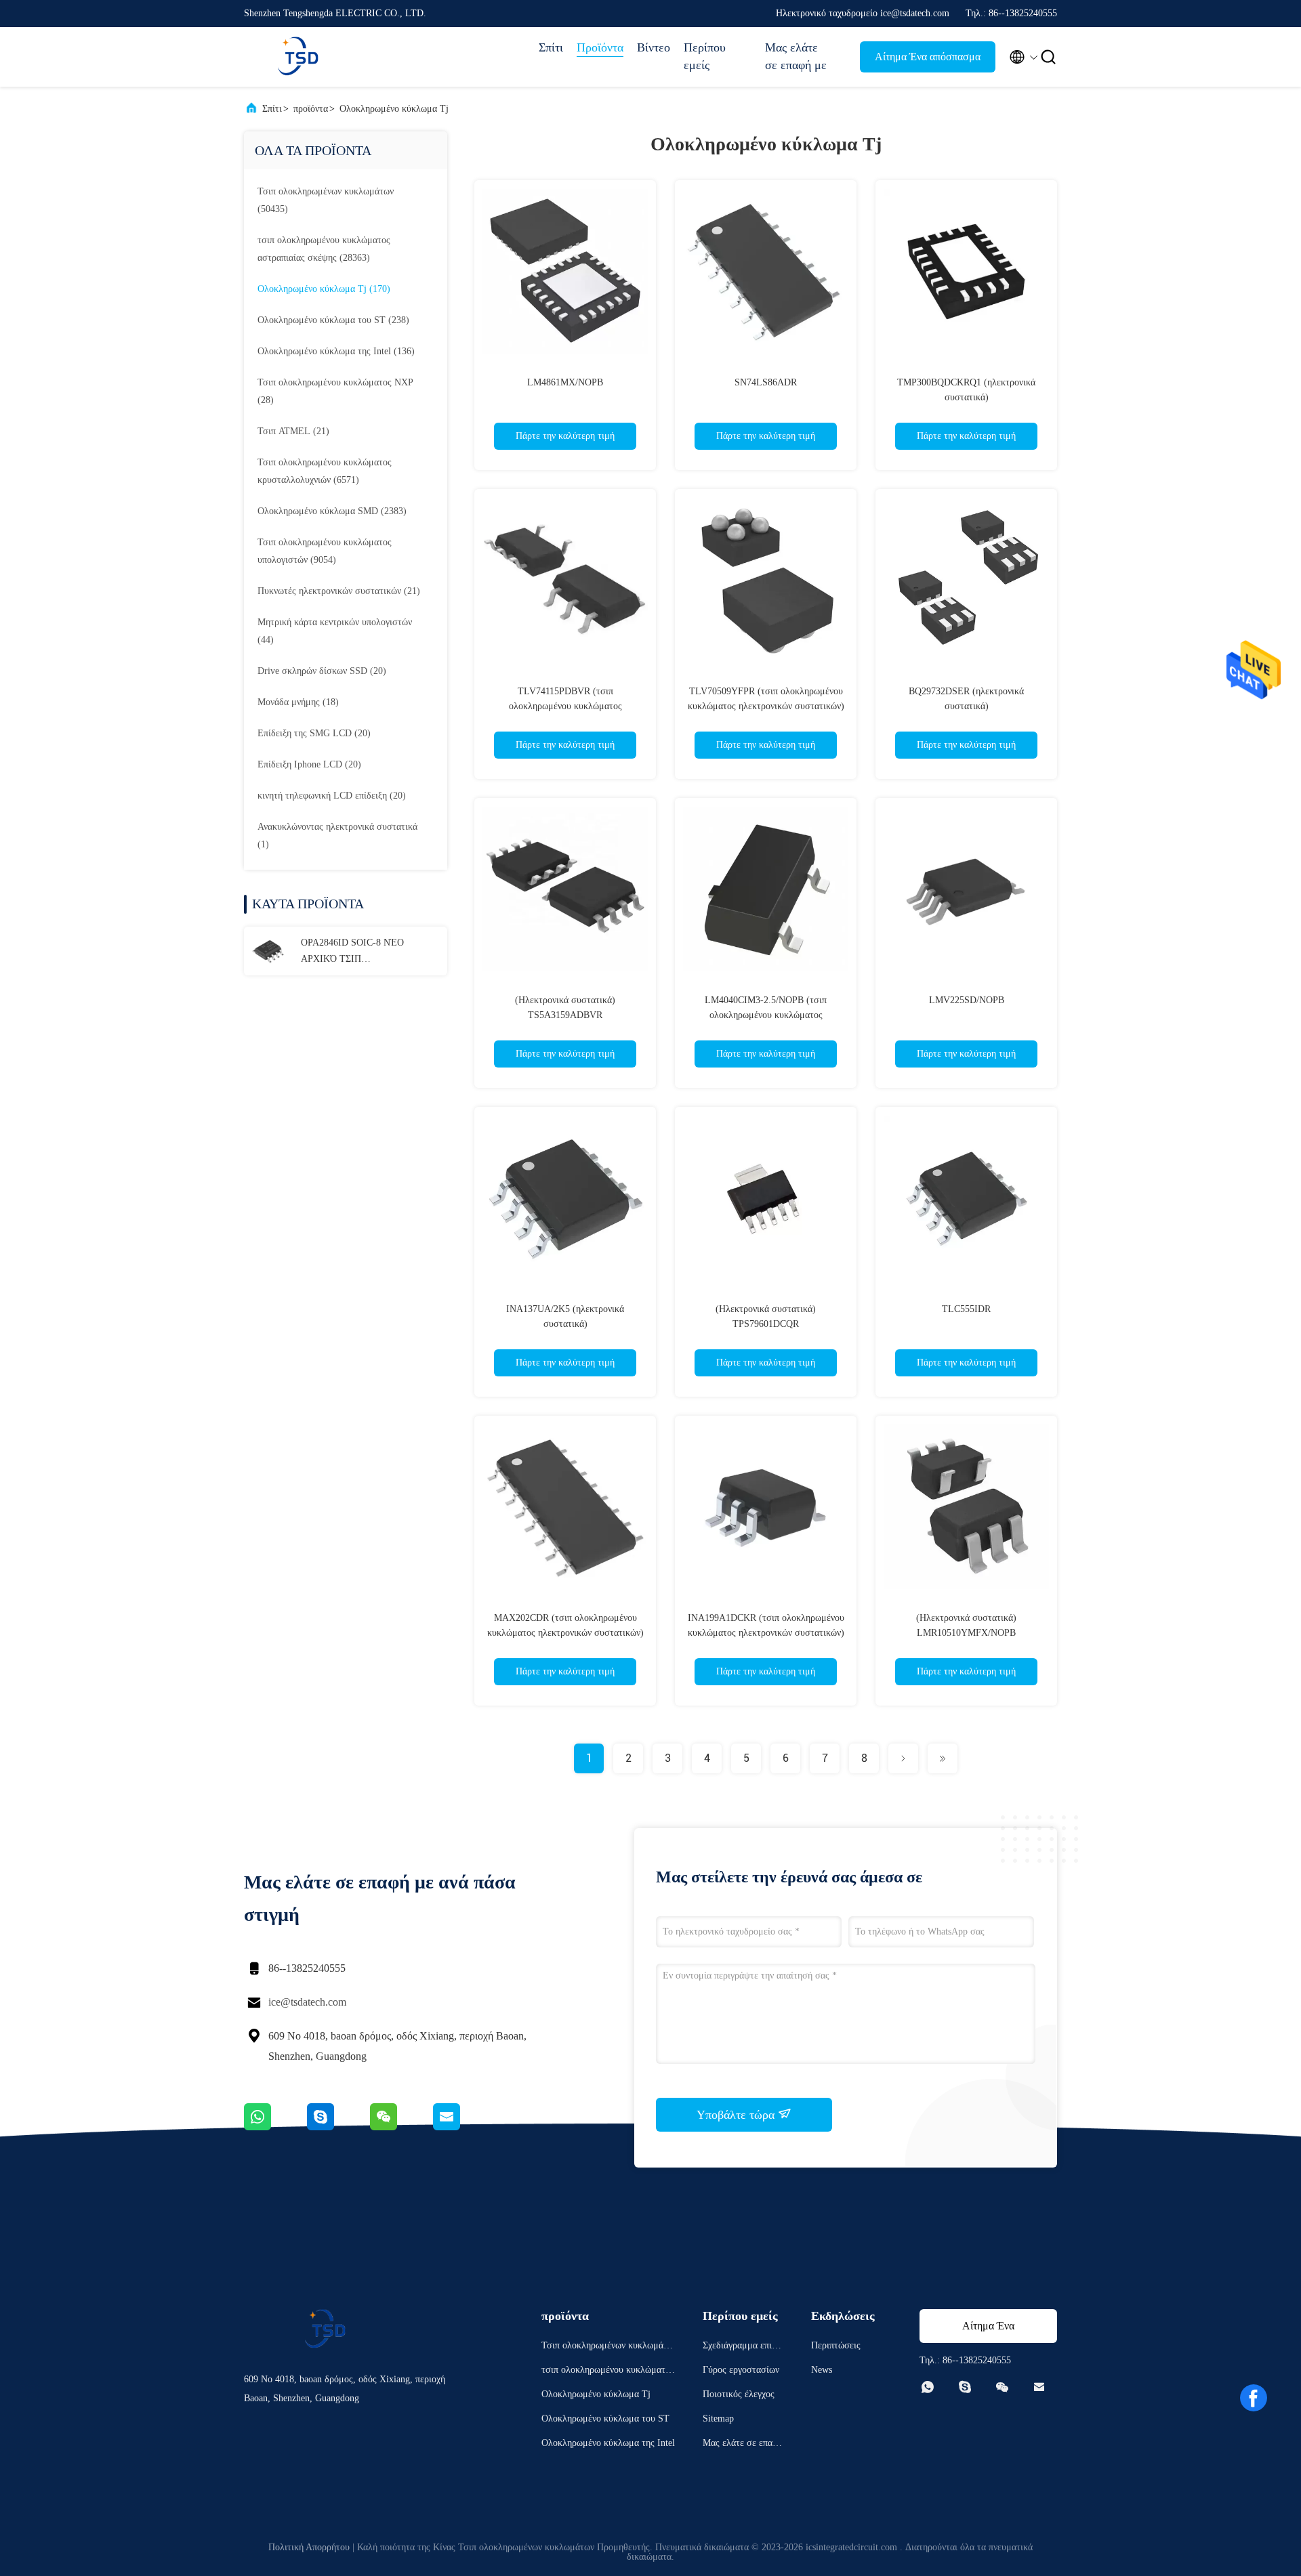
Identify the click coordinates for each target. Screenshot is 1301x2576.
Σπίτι (551, 47)
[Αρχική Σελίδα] (298, 57)
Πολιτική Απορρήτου (309, 2547)
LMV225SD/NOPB (967, 1000)
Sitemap (718, 2419)
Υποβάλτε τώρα (737, 2115)
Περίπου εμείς (705, 56)
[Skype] (338, 2127)
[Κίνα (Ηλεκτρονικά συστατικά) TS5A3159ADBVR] (565, 889)
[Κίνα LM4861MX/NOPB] (565, 271)
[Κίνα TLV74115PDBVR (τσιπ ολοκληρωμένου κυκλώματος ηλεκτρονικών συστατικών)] (565, 580)
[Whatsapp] (275, 2127)
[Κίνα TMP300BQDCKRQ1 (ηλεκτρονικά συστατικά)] (966, 271)
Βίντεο (654, 47)
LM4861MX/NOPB (565, 382)
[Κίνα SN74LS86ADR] (766, 271)
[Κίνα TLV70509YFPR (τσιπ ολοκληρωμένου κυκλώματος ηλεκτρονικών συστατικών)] (766, 580)
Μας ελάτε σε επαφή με (796, 56)
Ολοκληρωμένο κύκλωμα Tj (394, 109)
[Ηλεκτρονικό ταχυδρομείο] (463, 2127)
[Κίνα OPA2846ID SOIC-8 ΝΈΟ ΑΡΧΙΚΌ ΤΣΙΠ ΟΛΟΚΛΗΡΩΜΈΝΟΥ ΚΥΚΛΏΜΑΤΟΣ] (268, 951)
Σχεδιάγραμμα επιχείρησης (743, 2347)
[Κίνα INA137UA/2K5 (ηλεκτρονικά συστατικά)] (565, 1198)
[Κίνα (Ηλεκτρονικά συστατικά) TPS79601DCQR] (766, 1198)
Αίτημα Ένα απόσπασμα (928, 57)
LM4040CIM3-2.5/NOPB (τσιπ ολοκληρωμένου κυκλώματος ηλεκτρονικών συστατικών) (766, 1015)
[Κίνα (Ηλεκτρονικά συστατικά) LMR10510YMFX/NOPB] (966, 1506)
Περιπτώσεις (836, 2345)
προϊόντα (311, 109)
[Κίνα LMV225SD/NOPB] (966, 889)
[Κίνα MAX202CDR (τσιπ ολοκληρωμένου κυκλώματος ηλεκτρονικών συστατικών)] (565, 1506)
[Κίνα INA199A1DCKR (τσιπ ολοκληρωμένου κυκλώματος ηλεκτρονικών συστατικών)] (766, 1506)
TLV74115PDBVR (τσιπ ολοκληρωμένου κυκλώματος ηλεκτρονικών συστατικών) (565, 706)
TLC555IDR (966, 1309)
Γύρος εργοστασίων (741, 2370)
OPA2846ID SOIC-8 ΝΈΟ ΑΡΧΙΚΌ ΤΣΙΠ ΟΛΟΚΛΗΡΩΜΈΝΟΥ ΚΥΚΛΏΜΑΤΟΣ (352, 952)
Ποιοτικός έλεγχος (739, 2394)
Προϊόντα (600, 47)
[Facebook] (1254, 2398)
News (822, 2370)
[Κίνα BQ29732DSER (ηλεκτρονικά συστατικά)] (966, 580)
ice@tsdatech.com (307, 2002)
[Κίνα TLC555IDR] (966, 1198)
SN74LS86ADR (766, 382)
